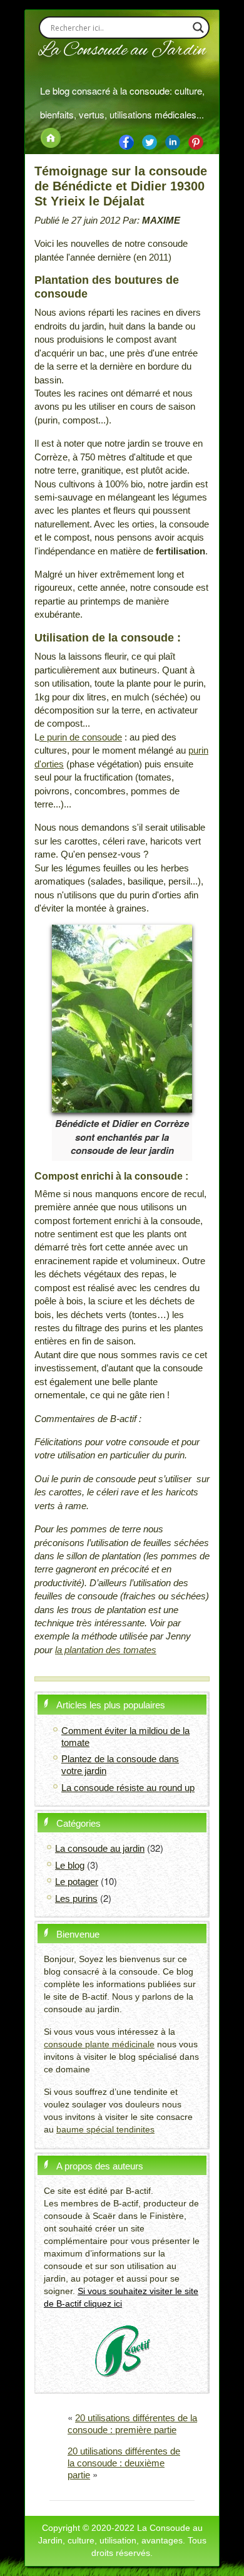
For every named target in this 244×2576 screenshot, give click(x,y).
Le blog (70, 1865)
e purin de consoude (81, 737)
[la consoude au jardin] (51, 137)
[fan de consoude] (150, 141)
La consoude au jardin (100, 1848)
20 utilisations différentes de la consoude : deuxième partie (124, 2463)
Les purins (76, 1898)
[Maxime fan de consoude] (173, 141)
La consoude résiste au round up (128, 1788)
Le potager (77, 1882)
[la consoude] (126, 141)
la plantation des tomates (106, 1650)
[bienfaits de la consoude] (196, 141)
